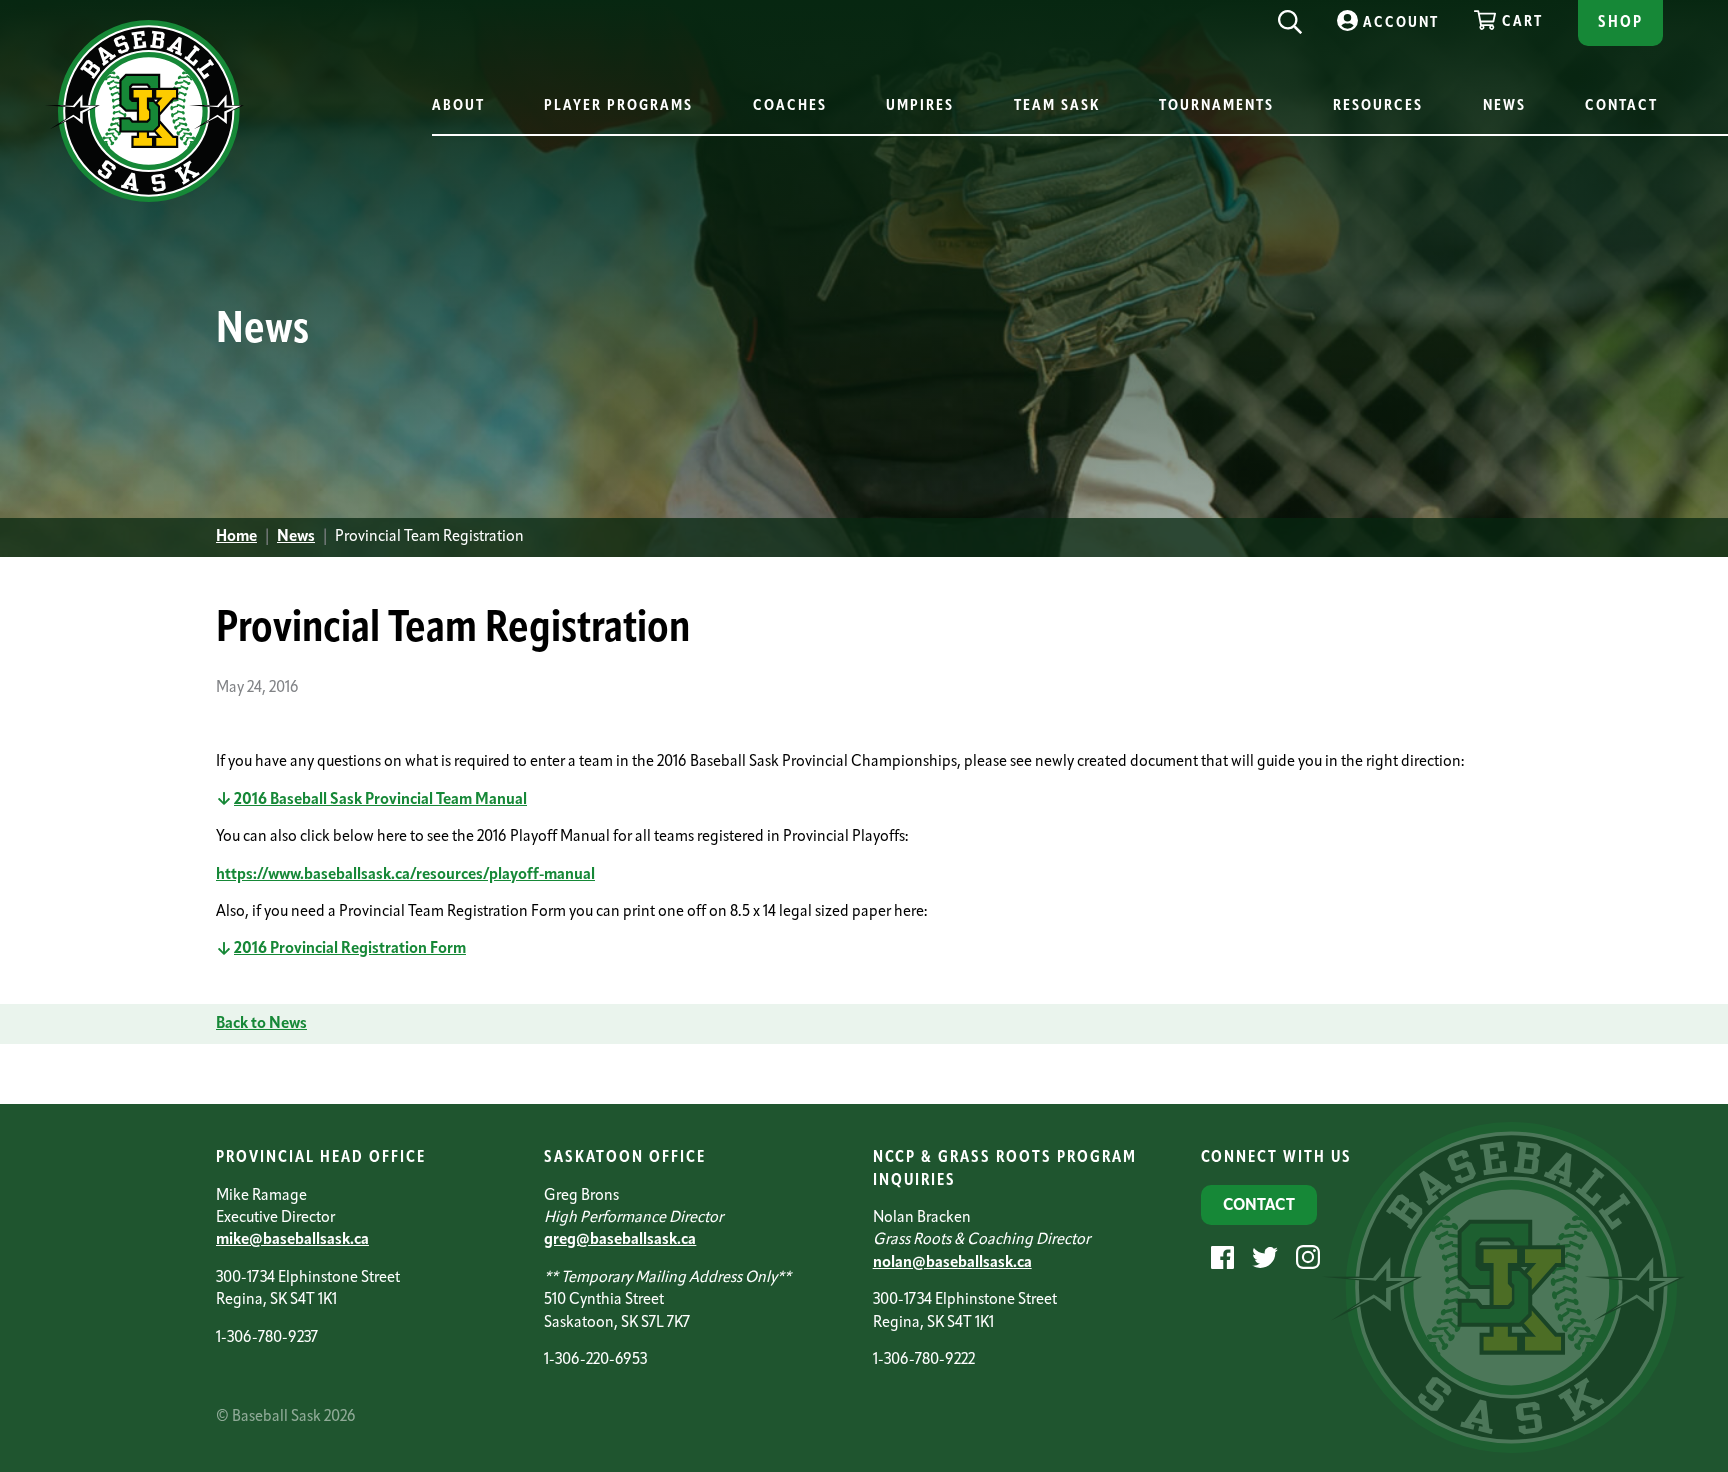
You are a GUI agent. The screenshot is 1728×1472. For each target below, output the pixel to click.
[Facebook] (1220, 1257)
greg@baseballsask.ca (620, 1240)
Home (236, 537)
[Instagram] (1305, 1257)
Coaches (790, 106)
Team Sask (1057, 106)
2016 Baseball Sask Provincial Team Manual (380, 800)
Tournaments (1216, 106)
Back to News (261, 1024)
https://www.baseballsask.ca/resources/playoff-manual (405, 875)
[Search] (1290, 17)
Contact (1621, 106)
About (458, 106)
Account (1401, 23)
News (1504, 106)
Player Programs (618, 106)
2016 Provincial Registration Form (350, 949)
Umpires (920, 106)
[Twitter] (1262, 1257)
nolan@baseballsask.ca (952, 1263)
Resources (1378, 106)
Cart (1522, 22)
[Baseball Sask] (144, 198)
